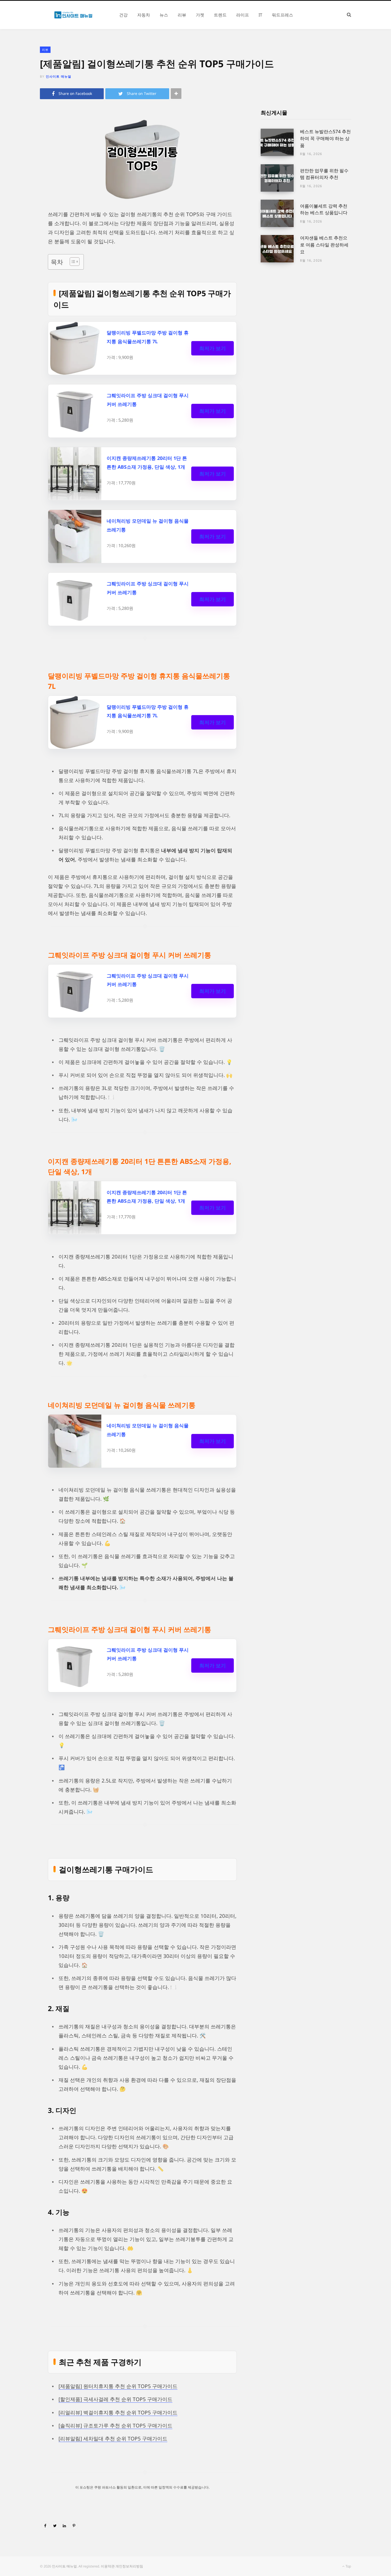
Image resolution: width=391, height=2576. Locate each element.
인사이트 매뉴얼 (59, 76)
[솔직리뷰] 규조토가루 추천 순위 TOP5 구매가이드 (115, 2426)
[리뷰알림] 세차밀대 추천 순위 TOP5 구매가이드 (113, 2439)
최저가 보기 (213, 348)
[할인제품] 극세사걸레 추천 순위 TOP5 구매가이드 (115, 2399)
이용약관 (108, 2566)
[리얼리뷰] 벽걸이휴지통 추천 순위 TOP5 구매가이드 (118, 2413)
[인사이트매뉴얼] (73, 15)
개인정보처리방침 (129, 2566)
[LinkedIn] (64, 2525)
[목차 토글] (72, 262)
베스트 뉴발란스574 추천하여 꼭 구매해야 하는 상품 (325, 138)
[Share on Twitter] (55, 2525)
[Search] (349, 15)
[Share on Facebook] (45, 2525)
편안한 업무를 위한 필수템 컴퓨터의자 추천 (324, 174)
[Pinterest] (74, 2525)
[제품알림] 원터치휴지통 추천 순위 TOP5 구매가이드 (118, 2386)
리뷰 (45, 50)
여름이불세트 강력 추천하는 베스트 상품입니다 (324, 209)
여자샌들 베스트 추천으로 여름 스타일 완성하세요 (324, 245)
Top (348, 2566)
